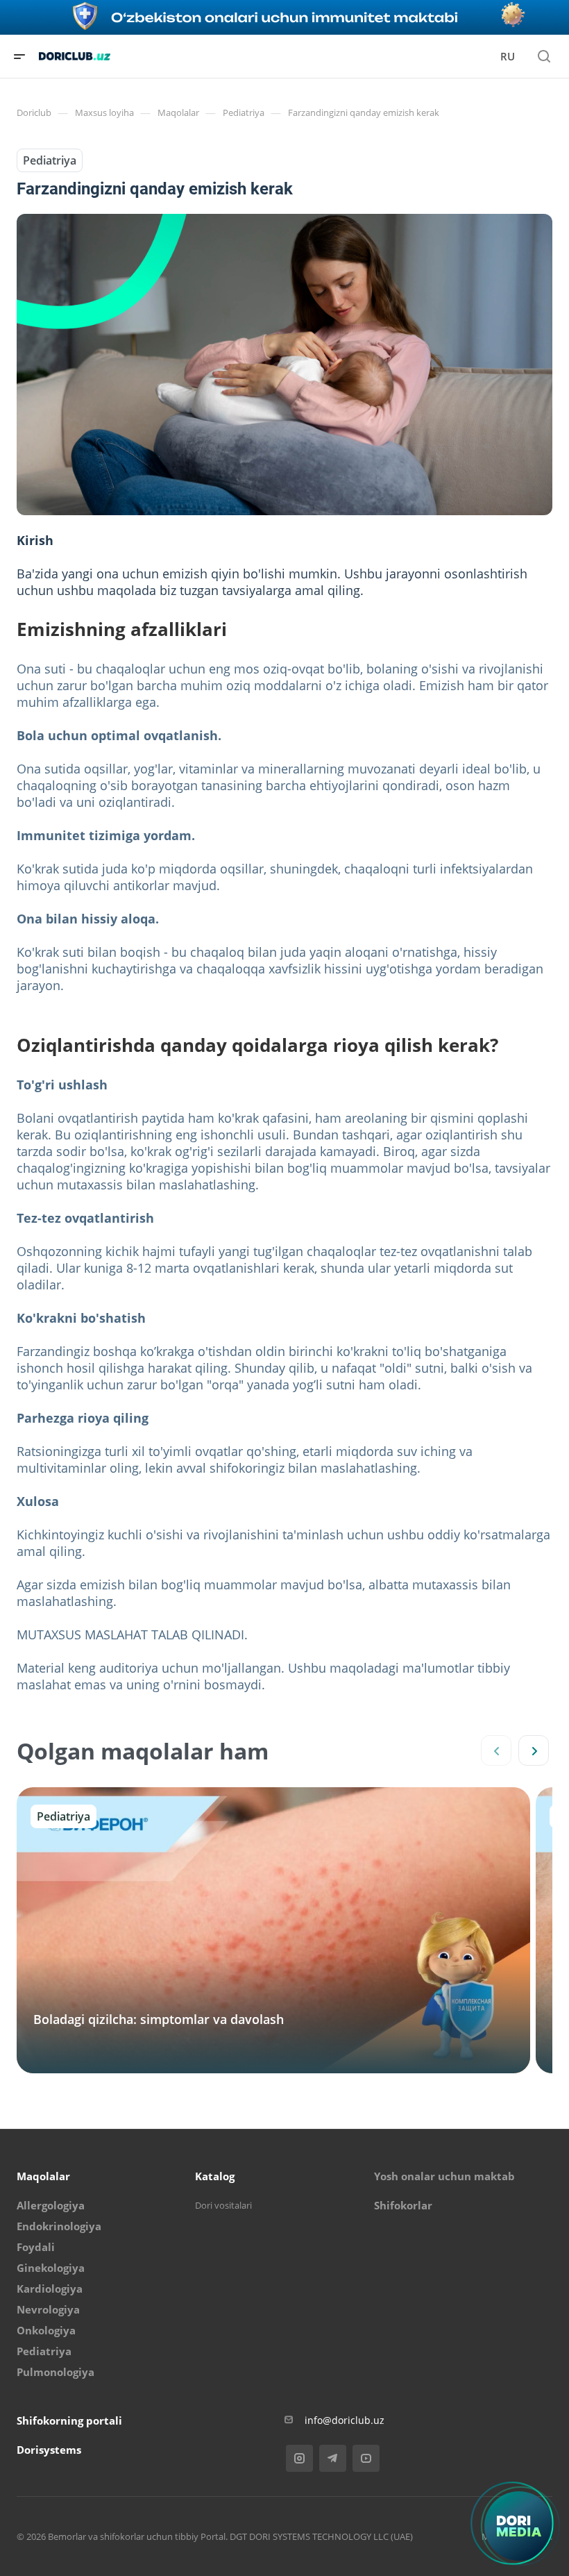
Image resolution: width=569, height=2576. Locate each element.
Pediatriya (50, 160)
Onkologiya (46, 2330)
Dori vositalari (223, 2205)
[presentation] (496, 1750)
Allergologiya (51, 2205)
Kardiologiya (50, 2289)
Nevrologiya (48, 2309)
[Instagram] (299, 2458)
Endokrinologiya (59, 2226)
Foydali (36, 2247)
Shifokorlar (403, 2205)
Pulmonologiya (56, 2372)
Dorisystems (49, 2450)
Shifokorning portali (69, 2420)
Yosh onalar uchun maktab (444, 2176)
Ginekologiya (51, 2268)
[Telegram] (333, 2458)
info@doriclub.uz (345, 2420)
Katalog (215, 2176)
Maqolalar (43, 2176)
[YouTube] (366, 2458)
